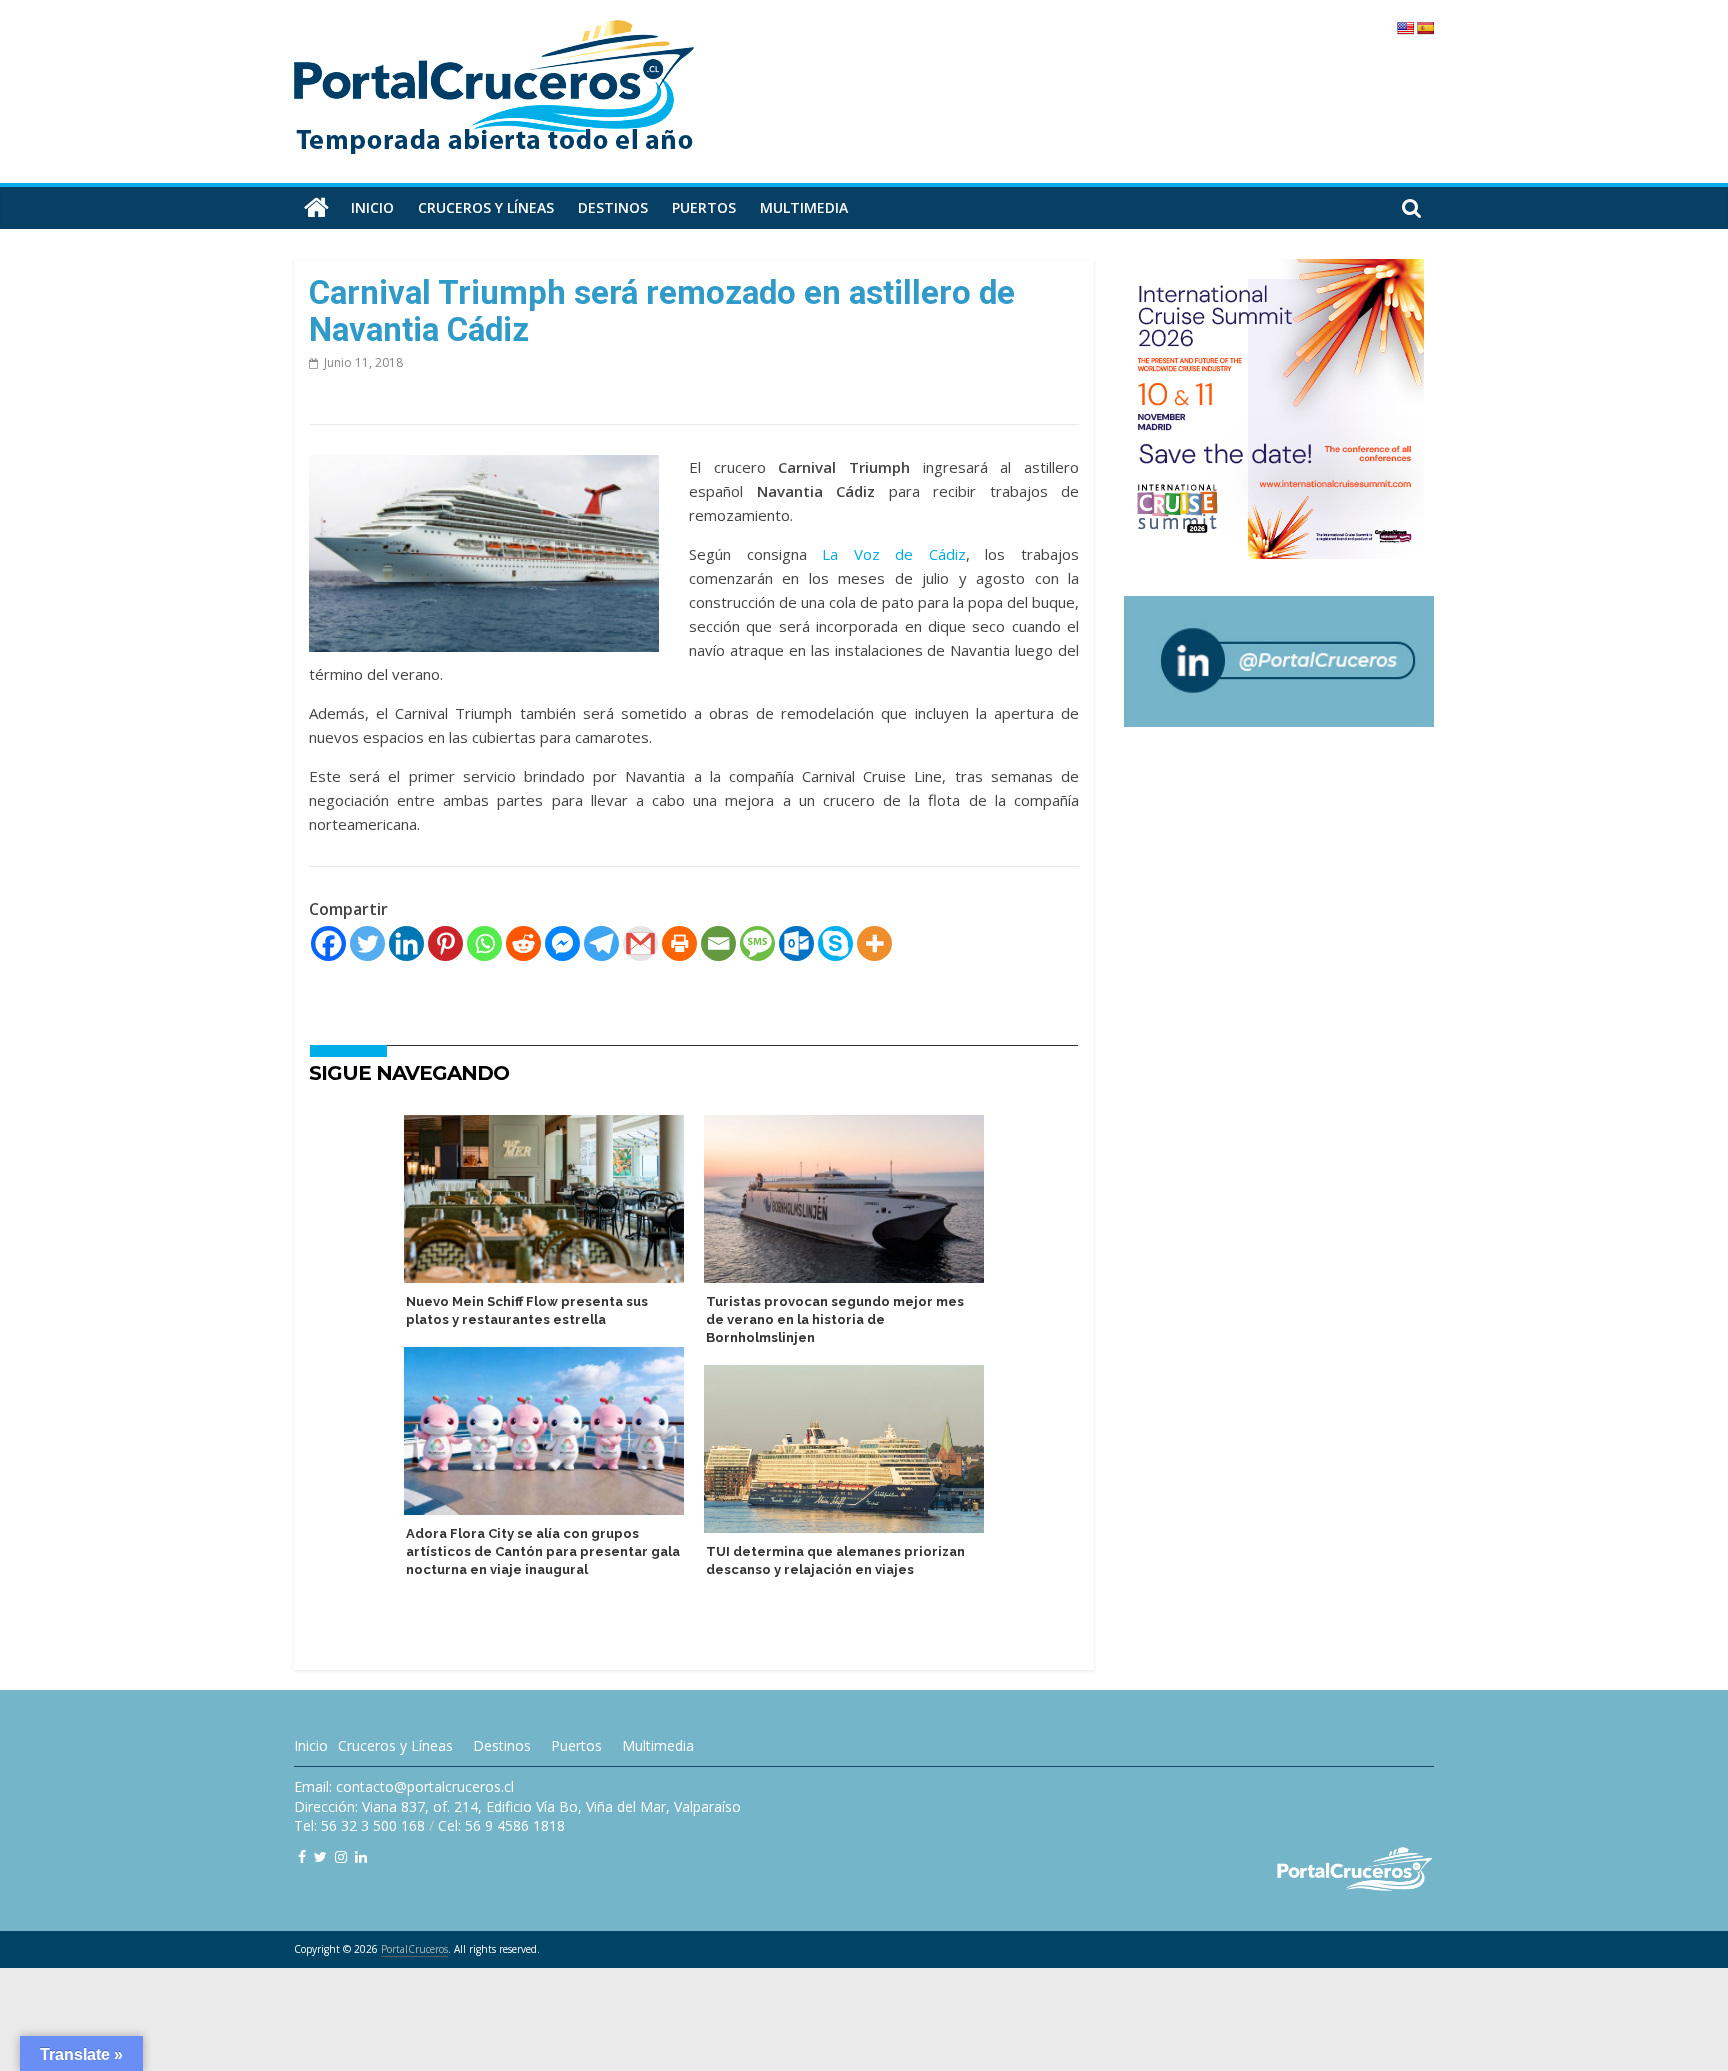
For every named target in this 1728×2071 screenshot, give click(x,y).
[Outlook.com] (796, 943)
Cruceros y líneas (486, 207)
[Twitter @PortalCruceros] (320, 1856)
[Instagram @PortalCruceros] (341, 1856)
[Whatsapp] (484, 943)
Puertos (704, 207)
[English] (1405, 28)
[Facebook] (328, 943)
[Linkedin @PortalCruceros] (361, 1856)
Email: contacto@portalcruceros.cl (404, 1786)
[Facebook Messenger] (562, 943)
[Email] (718, 943)
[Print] (679, 943)
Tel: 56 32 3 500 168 (359, 1825)
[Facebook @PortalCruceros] (302, 1856)
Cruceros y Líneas (395, 1745)
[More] (874, 943)
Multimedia (804, 207)
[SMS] (757, 943)
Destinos (613, 207)
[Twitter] (367, 943)
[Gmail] (640, 943)
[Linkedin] (406, 943)
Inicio (372, 207)
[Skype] (835, 943)
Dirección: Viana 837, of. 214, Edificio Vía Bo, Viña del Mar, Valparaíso (517, 1806)
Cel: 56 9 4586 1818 (501, 1825)
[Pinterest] (445, 943)
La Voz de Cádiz (894, 554)
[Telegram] (601, 943)
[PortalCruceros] (316, 208)
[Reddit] (523, 943)
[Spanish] (1425, 28)
